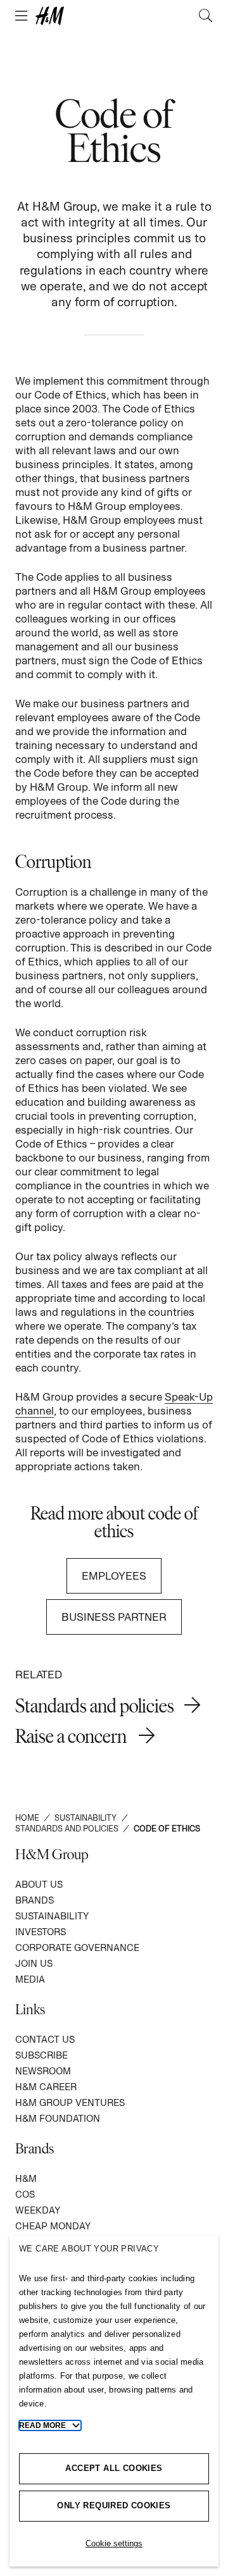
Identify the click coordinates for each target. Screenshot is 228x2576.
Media (30, 1979)
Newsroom (43, 2071)
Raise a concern (72, 1736)
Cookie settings (114, 2543)
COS (25, 2194)
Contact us (45, 2039)
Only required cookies (114, 2505)
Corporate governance (77, 1947)
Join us (34, 1963)
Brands (35, 1900)
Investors (41, 1932)
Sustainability (52, 1916)
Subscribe (41, 2055)
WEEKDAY (38, 2210)
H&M (26, 2178)
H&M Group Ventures (70, 2102)
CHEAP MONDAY (53, 2226)
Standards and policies (95, 1705)
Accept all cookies (114, 2468)
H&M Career (46, 2087)
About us (39, 1884)
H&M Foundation (58, 2118)
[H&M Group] (114, 16)
